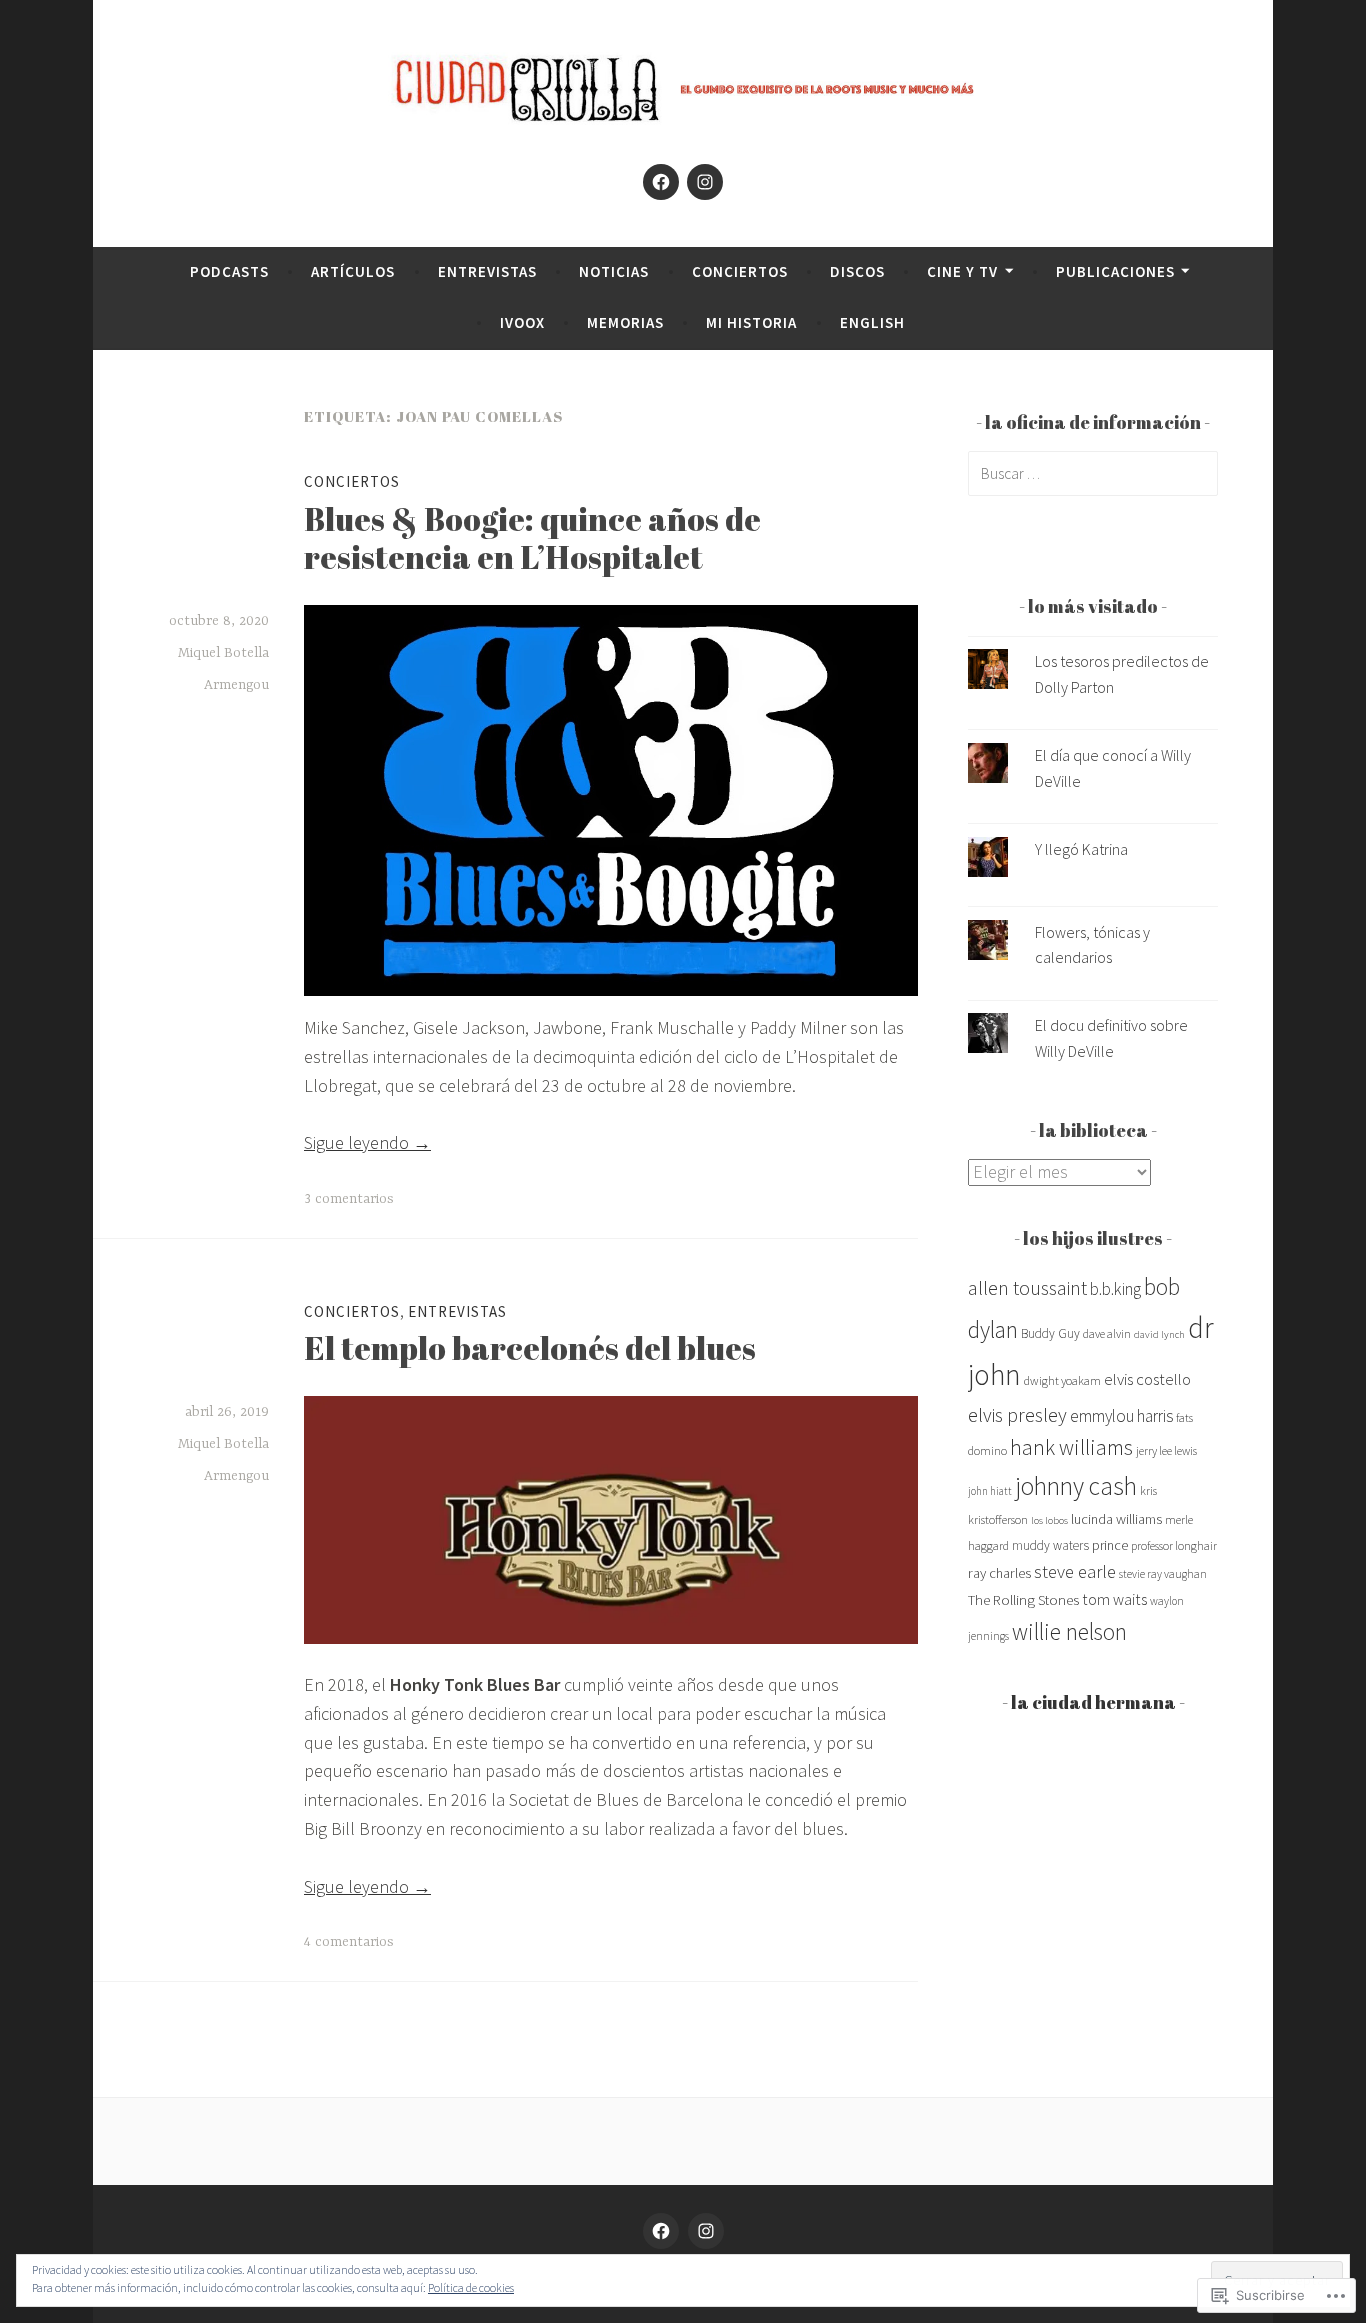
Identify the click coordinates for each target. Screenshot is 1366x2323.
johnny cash (1076, 1486)
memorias (625, 322)
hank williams (1071, 1447)
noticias (614, 271)
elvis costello (1147, 1379)
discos (857, 271)
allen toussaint (1027, 1287)
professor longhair (1174, 1545)
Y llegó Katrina (1081, 849)
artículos (353, 271)
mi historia (751, 322)
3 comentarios (349, 1199)
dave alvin (1107, 1333)
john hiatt (990, 1491)
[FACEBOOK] (661, 2231)
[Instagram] (705, 182)
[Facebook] (661, 182)
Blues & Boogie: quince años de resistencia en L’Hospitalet (532, 537)
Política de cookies (471, 2287)
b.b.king (1115, 1289)
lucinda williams (1116, 1519)
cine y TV (962, 271)
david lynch (1159, 1334)
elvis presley (1017, 1414)
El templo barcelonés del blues (530, 1347)
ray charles (999, 1573)
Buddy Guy (1050, 1333)
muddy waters (1050, 1545)
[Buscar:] (1093, 473)
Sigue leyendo (367, 1142)
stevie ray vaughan (1163, 1574)
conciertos (740, 271)
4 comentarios (349, 1942)
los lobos (1049, 1520)
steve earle (1075, 1571)
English (872, 322)
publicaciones (1115, 271)
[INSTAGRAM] (706, 2231)
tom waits (1114, 1599)
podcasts (229, 271)
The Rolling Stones (1023, 1599)
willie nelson (1069, 1631)
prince (1110, 1545)
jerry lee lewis (1166, 1450)
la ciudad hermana (1093, 1702)
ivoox (522, 322)
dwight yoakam (1062, 1380)
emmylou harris (1121, 1416)
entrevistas (487, 271)
